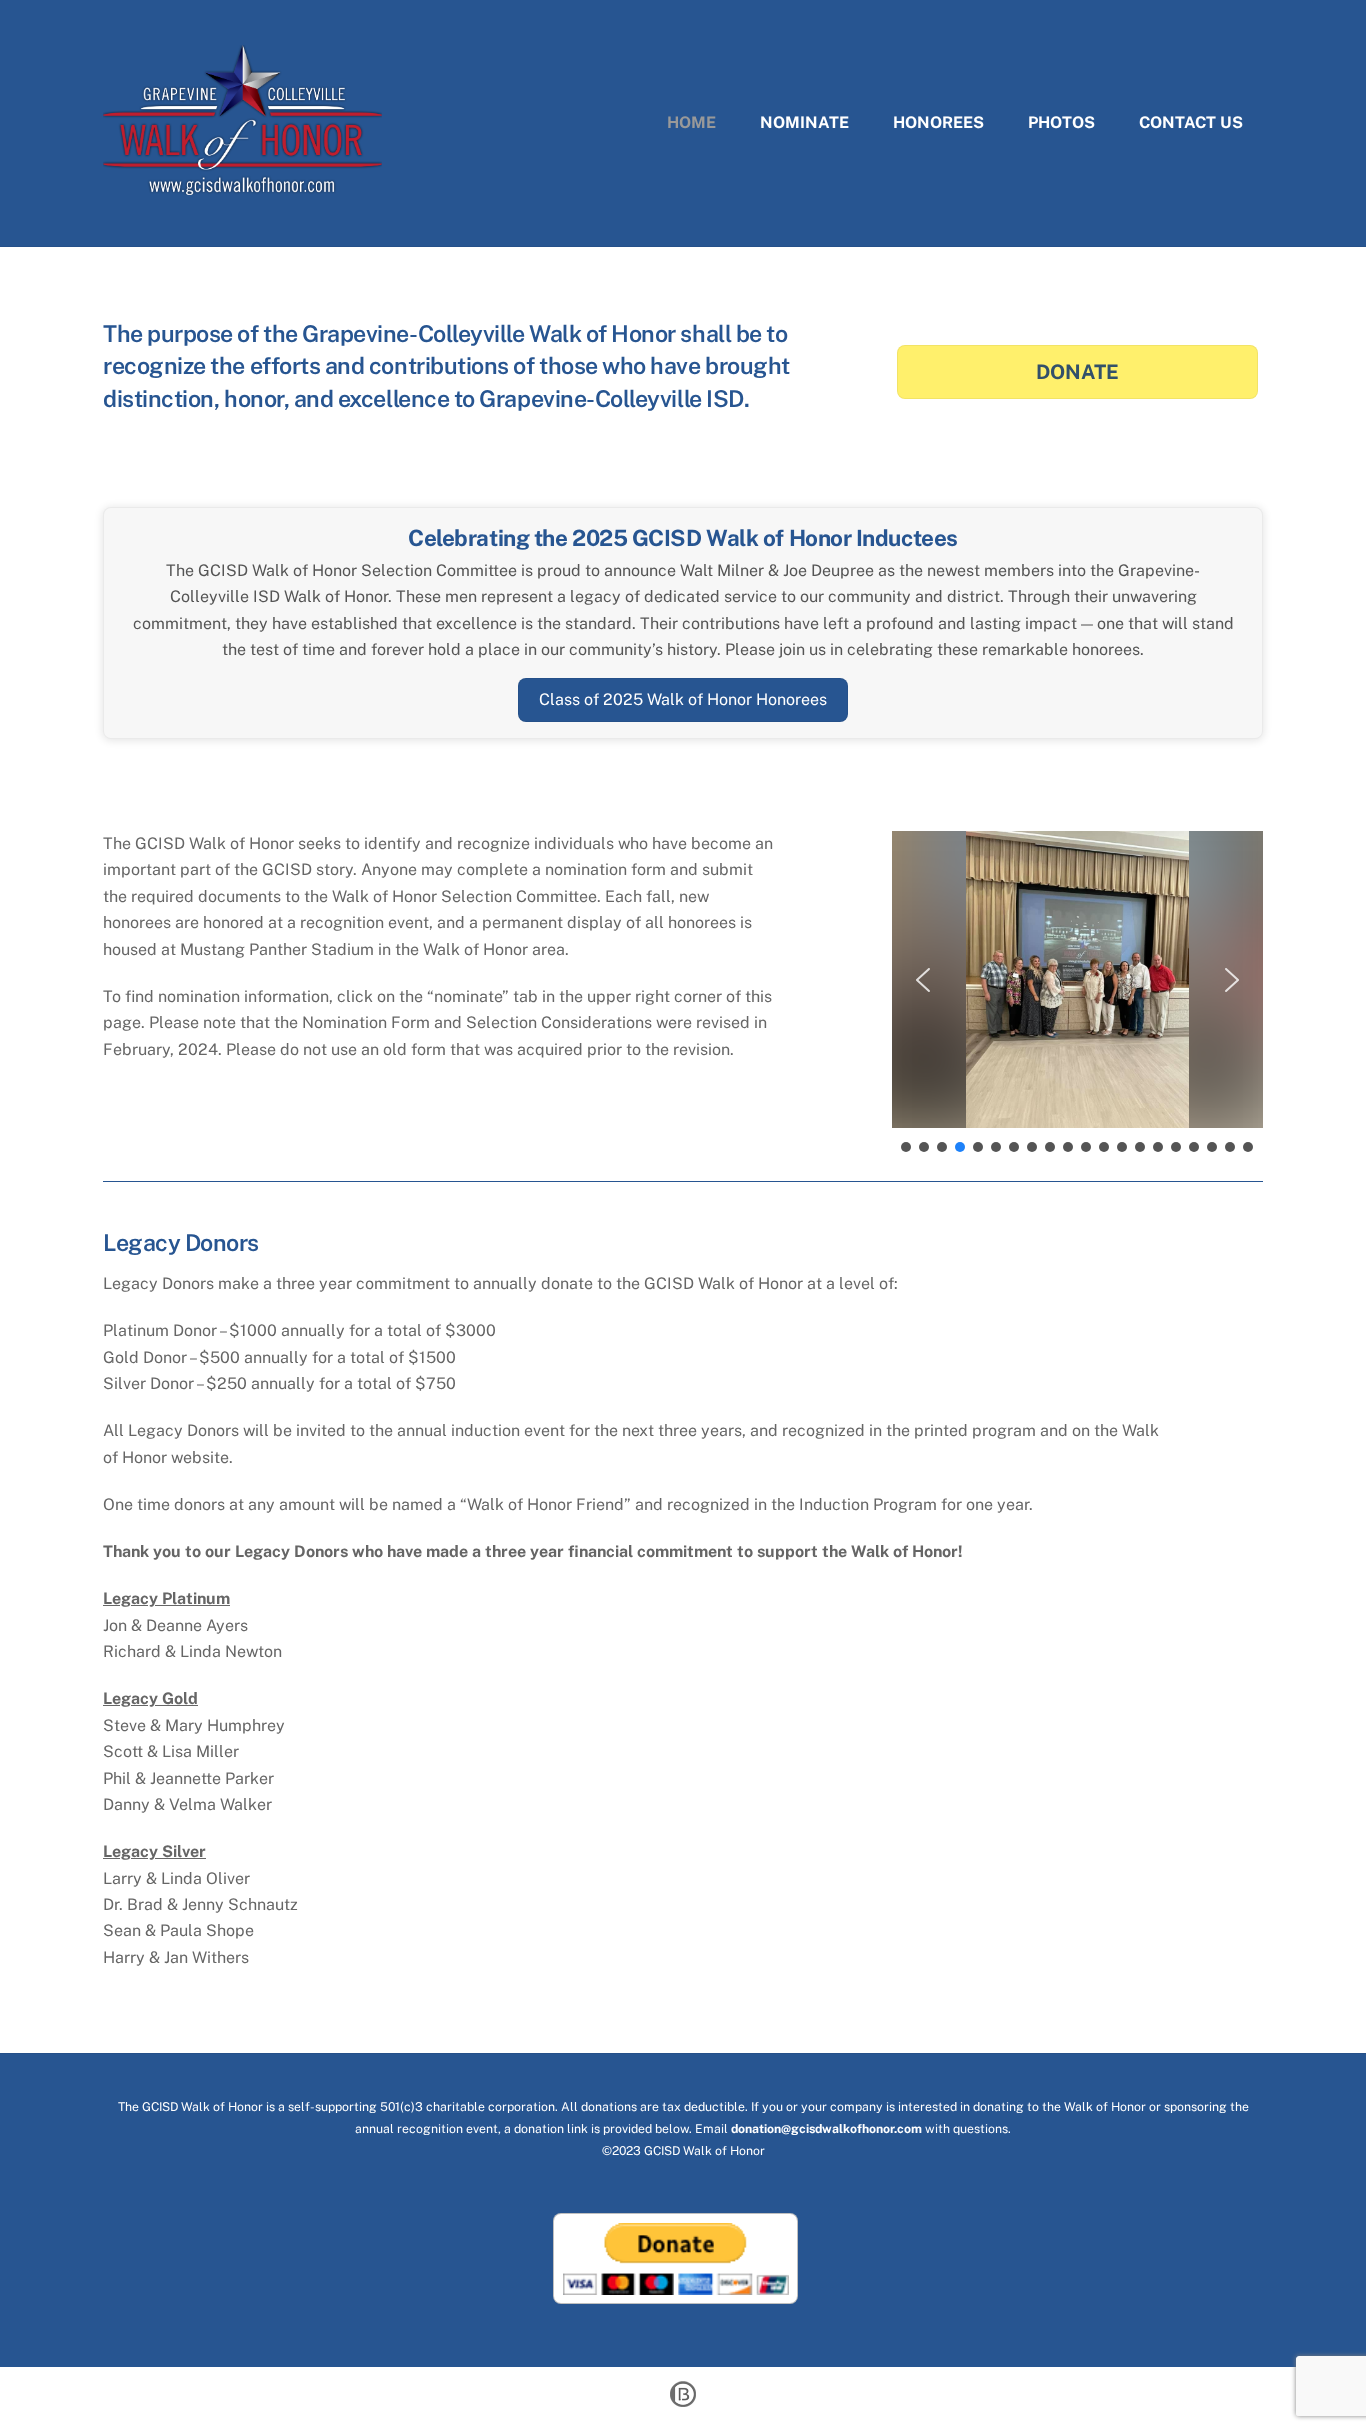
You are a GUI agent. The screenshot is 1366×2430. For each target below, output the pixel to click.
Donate (1077, 372)
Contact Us (1191, 122)
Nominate (804, 122)
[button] (923, 980)
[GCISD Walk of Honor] (242, 185)
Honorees (938, 122)
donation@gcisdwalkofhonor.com (826, 2128)
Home (691, 122)
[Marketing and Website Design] (683, 2405)
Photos (1061, 122)
